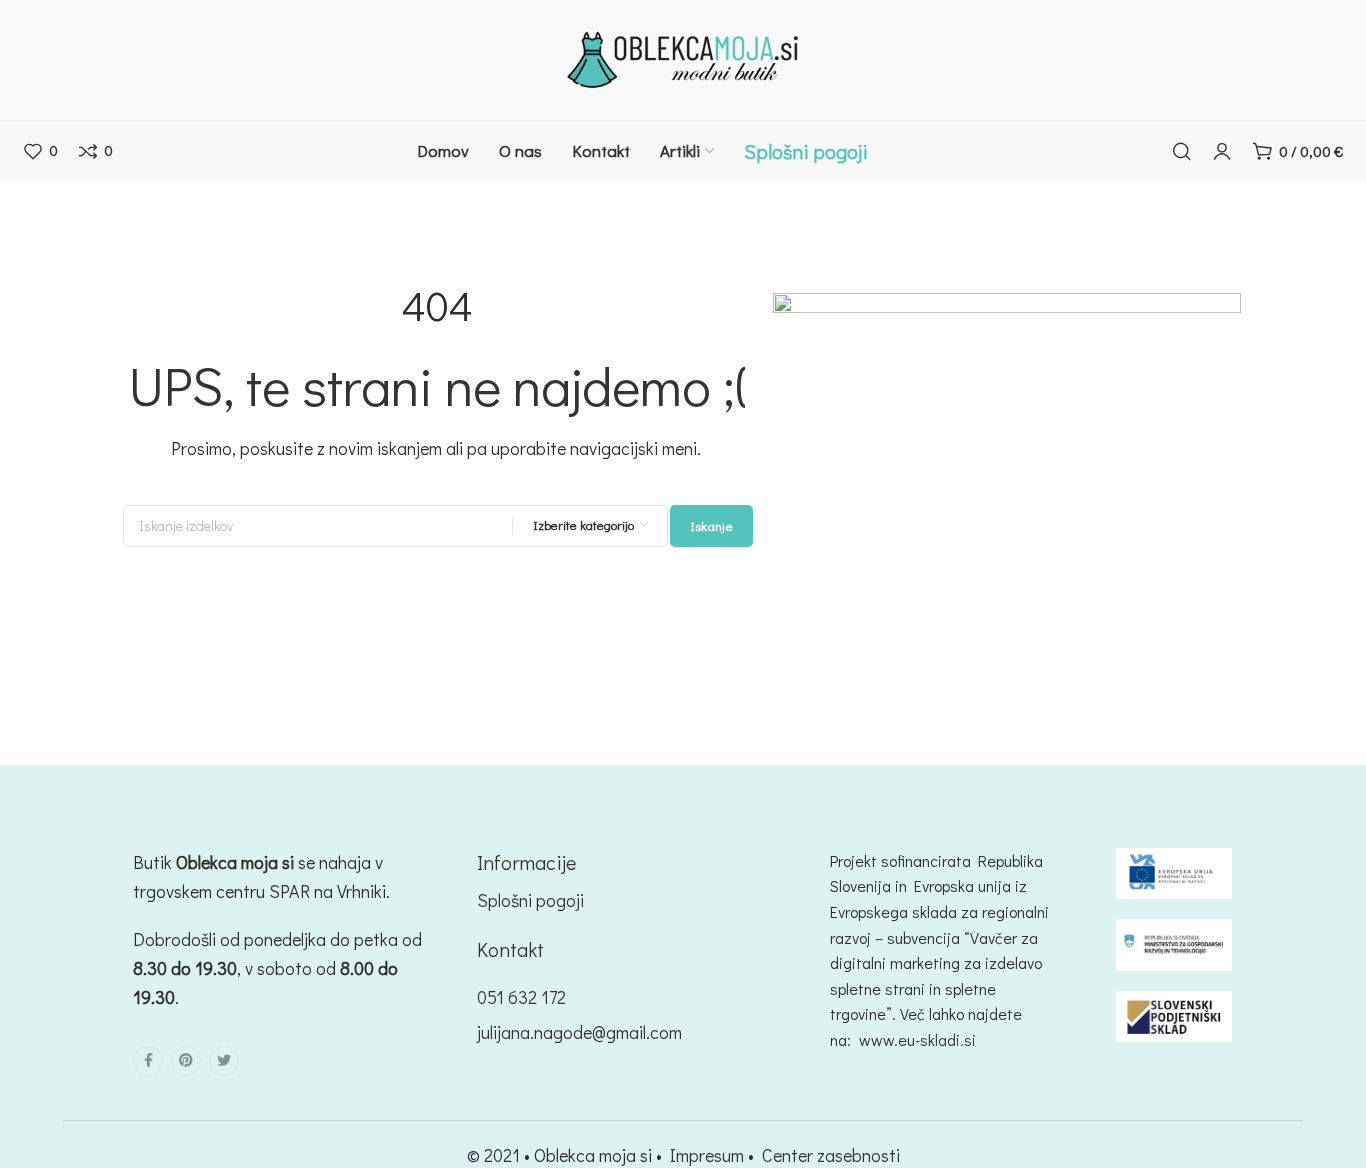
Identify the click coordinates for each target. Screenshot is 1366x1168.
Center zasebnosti (831, 1155)
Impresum (707, 1155)
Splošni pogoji (530, 900)
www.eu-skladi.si (917, 1039)
